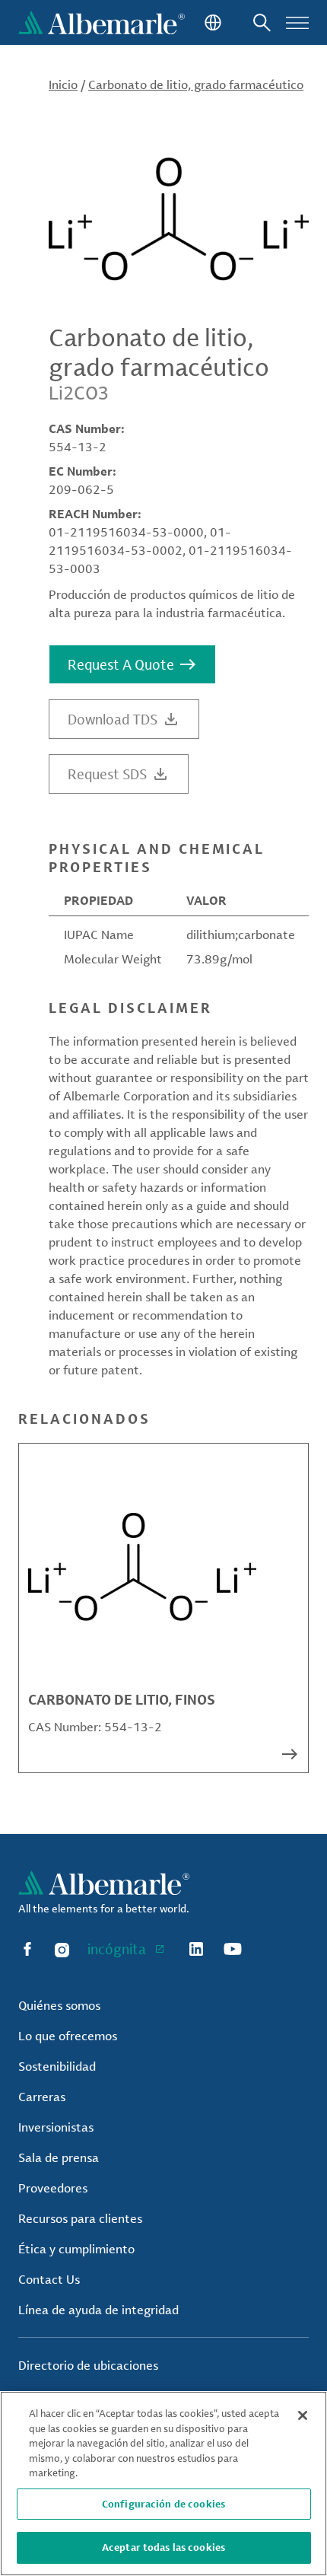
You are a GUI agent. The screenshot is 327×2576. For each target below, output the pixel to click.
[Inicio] (102, 22)
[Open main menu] (297, 22)
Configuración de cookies (163, 2504)
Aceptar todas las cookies (163, 2547)
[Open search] (262, 22)
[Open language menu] (211, 22)
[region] (163, 2484)
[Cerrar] (303, 2415)
